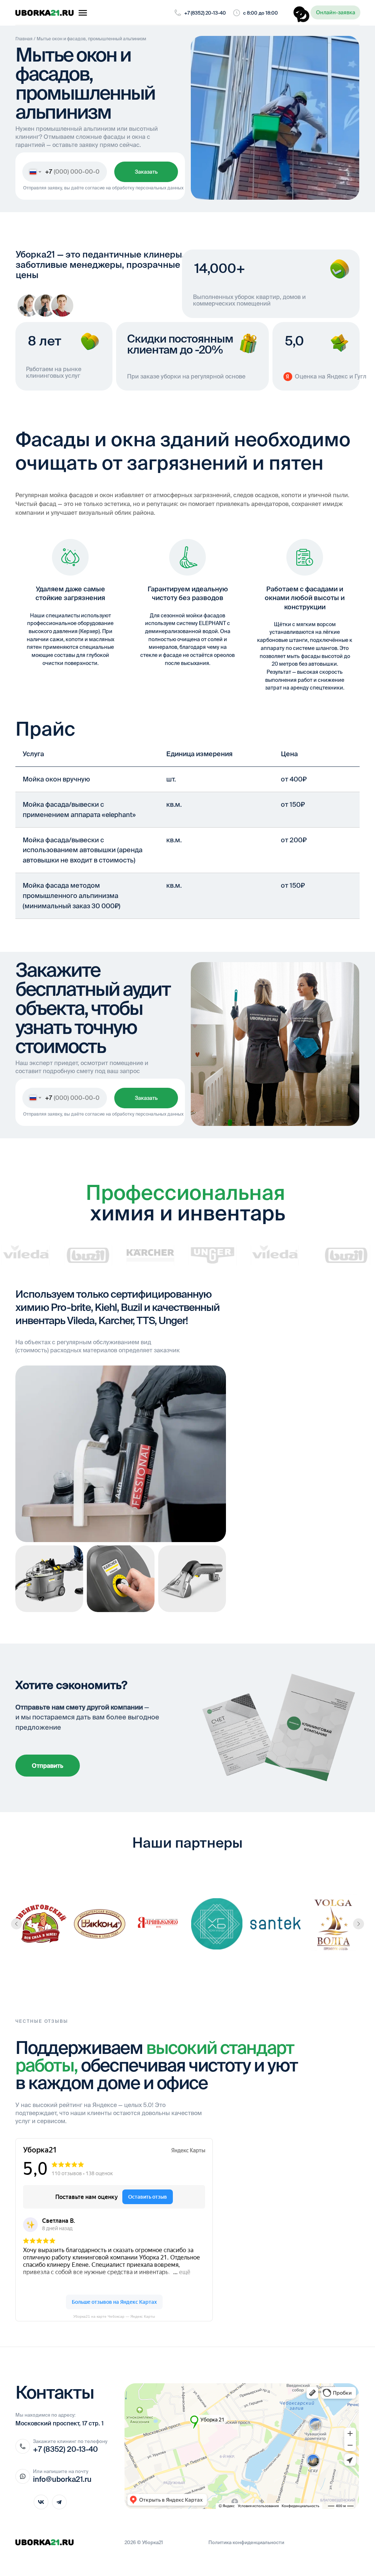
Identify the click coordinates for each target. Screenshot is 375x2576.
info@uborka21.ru (62, 2479)
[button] (335, 12)
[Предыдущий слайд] (16, 1924)
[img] (45, 13)
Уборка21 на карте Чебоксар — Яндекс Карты (114, 2316)
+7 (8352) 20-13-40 (205, 13)
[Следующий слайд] (359, 1924)
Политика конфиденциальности (246, 2542)
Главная (24, 39)
